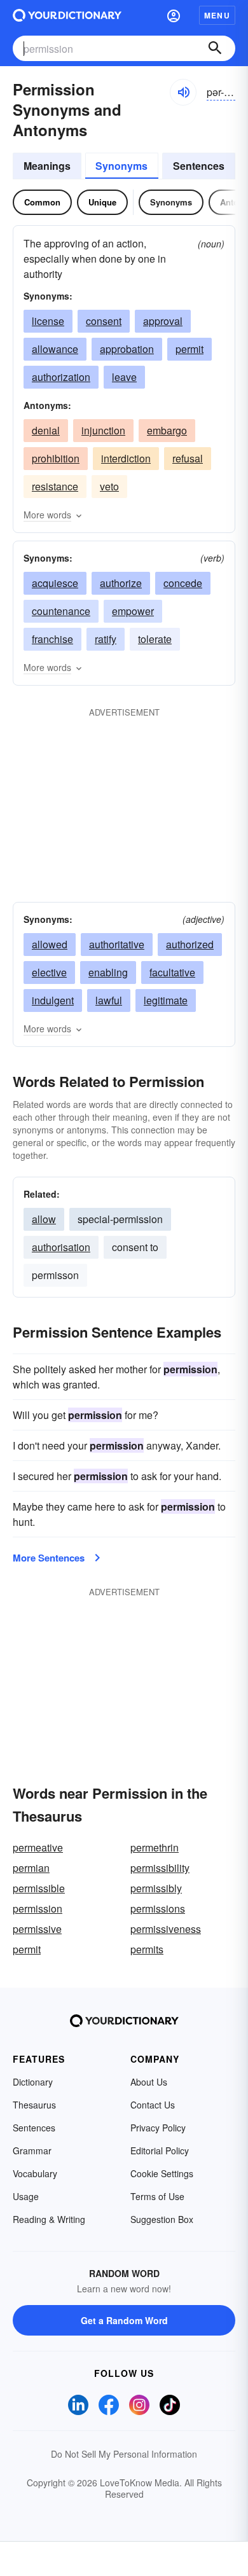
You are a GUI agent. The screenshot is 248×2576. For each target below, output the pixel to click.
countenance (61, 611)
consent (104, 321)
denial (46, 430)
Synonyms (121, 166)
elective (49, 972)
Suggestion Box (162, 2219)
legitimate (166, 1000)
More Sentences (49, 1558)
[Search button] (215, 48)
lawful (109, 1000)
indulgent (53, 1000)
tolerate (155, 639)
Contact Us (153, 2105)
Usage (26, 2196)
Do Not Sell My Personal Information (124, 2454)
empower (133, 611)
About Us (149, 2082)
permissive (37, 1929)
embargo (167, 430)
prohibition (56, 458)
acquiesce (55, 583)
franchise (52, 639)
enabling (108, 972)
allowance (55, 349)
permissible (39, 1888)
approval (163, 321)
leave (124, 377)
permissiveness (166, 1929)
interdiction (126, 458)
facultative (172, 972)
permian (31, 1868)
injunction (103, 430)
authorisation (61, 1247)
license (48, 321)
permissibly (156, 1888)
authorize (121, 583)
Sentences (199, 166)
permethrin (155, 1847)
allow (44, 1219)
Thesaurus (34, 2105)
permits (147, 1949)
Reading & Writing (49, 2219)
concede (183, 583)
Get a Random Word (124, 2320)
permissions (158, 1908)
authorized (190, 944)
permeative (38, 1847)
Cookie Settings (162, 2173)
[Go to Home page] (67, 15)
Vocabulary (35, 2173)
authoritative (117, 944)
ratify (106, 639)
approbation (127, 349)
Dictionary (33, 2082)
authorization (61, 377)
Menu (217, 15)
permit (189, 349)
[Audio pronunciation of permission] (183, 92)
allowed (50, 944)
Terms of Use (157, 2196)
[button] (174, 15)
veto (109, 486)
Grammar (32, 2150)
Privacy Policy (158, 2128)
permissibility (160, 1868)
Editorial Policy (160, 2150)
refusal (188, 458)
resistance (55, 486)
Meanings (47, 166)
